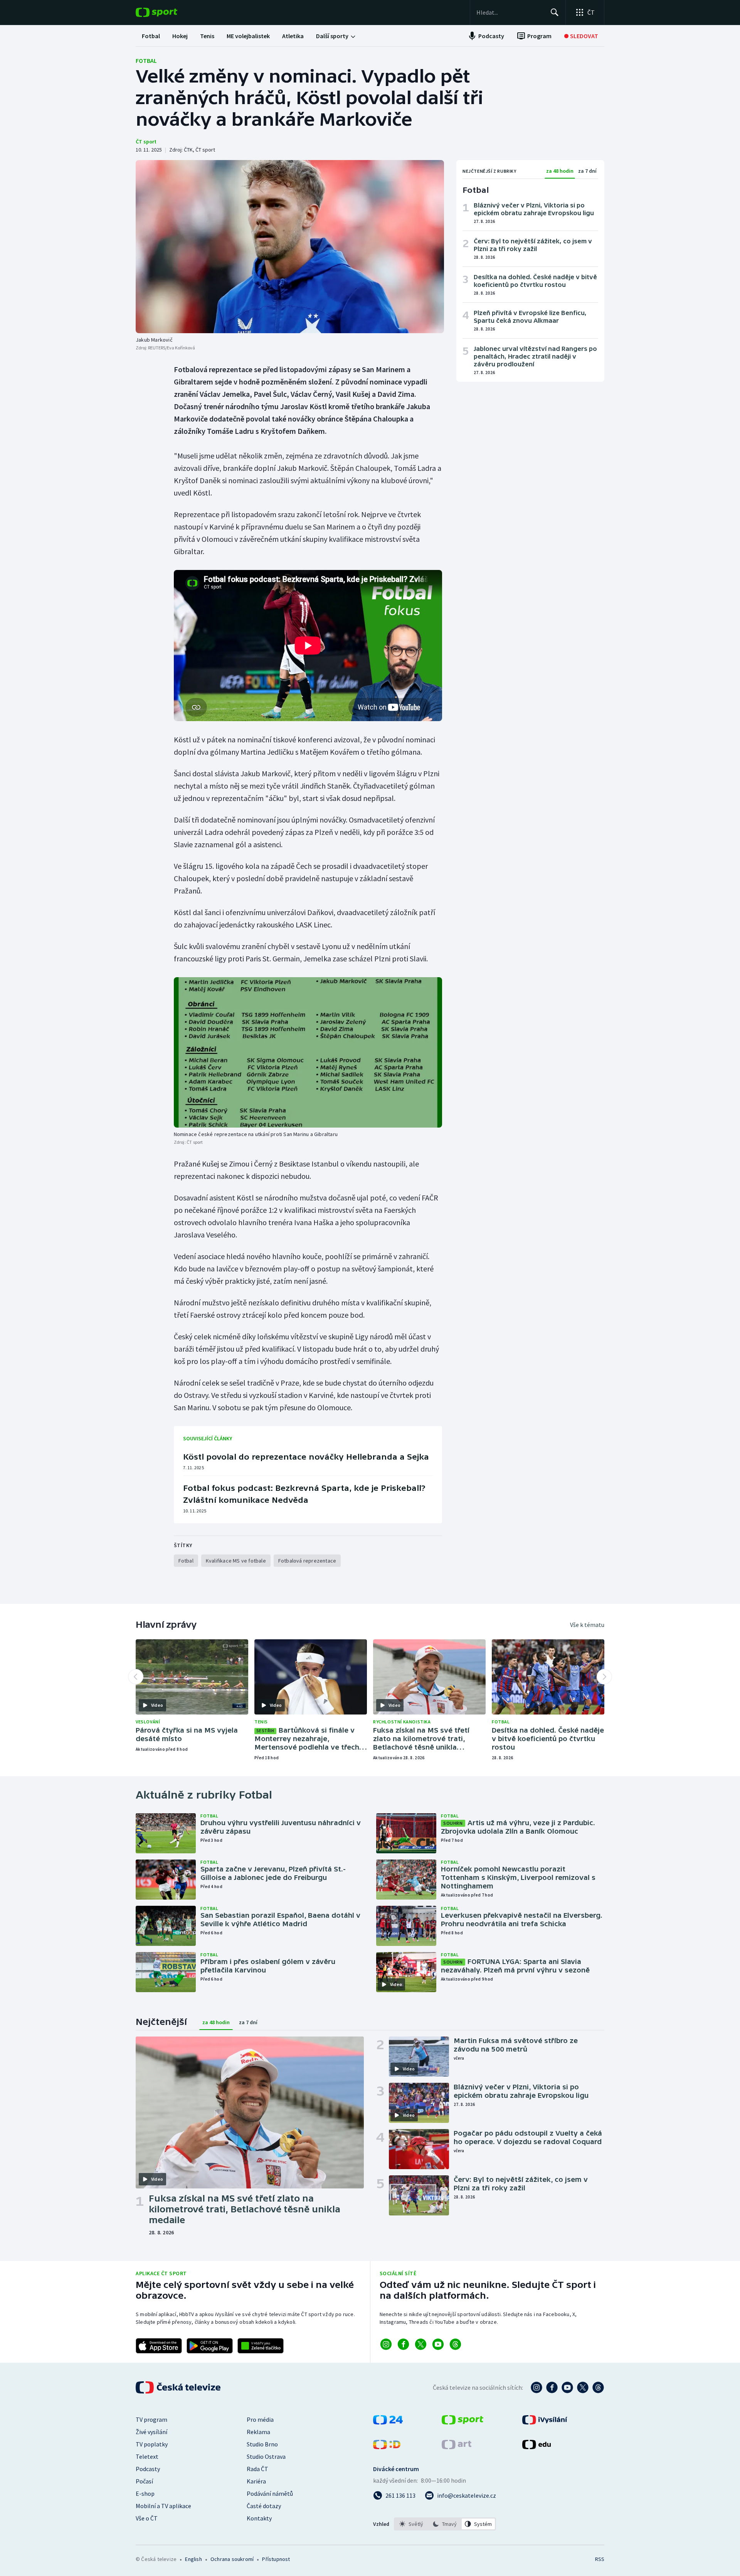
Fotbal (146, 61)
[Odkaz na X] (421, 2344)
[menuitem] (151, 36)
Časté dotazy (264, 2506)
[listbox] (445, 2524)
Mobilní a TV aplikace (163, 2506)
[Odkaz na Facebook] (403, 2344)
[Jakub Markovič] (290, 247)
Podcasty (148, 2469)
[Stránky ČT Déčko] (387, 2447)
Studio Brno (262, 2444)
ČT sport (146, 142)
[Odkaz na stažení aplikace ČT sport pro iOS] (159, 2346)
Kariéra (256, 2481)
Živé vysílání (151, 2432)
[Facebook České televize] (552, 2387)
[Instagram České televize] (536, 2387)
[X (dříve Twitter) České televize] (583, 2387)
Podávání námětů (270, 2493)
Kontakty (259, 2518)
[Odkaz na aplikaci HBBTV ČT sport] (261, 2346)
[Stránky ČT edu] (536, 2447)
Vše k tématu (587, 1625)
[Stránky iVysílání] (545, 2422)
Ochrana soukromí (232, 2559)
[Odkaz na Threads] (455, 2344)
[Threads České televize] (598, 2387)
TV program (151, 2419)
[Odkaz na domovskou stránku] (168, 12)
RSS (600, 2559)
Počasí (144, 2481)
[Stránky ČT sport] (462, 2422)
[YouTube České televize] (567, 2387)
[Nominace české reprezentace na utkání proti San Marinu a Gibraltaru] (308, 1053)
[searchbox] (510, 12)
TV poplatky (152, 2444)
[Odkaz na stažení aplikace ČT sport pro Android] (210, 2346)
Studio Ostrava (266, 2456)
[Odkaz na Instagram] (386, 2344)
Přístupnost (276, 2559)
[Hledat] (555, 12)
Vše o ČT (147, 2518)
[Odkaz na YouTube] (438, 2344)
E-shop (145, 2493)
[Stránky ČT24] (388, 2422)
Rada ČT (257, 2469)
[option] (411, 2524)
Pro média (260, 2419)
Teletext (147, 2456)
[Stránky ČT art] (457, 2447)
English (193, 2559)
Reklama (258, 2432)
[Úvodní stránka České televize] (179, 2387)
